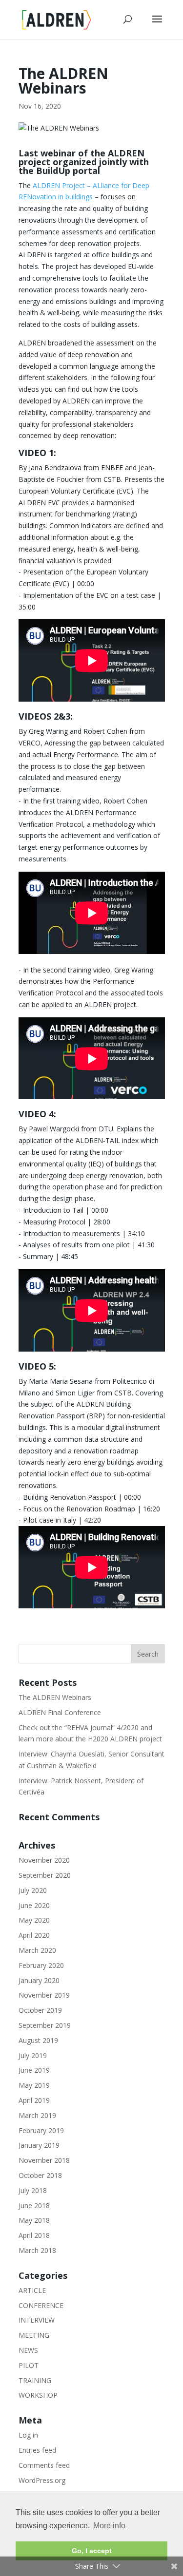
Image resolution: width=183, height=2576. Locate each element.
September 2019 (45, 2025)
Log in (28, 2435)
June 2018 (34, 2205)
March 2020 (37, 1950)
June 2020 (34, 1905)
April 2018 (34, 2235)
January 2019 (39, 2145)
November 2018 (44, 2160)
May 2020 (34, 1920)
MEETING (34, 2335)
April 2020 (34, 1935)
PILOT (29, 2365)
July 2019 (33, 2055)
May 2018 (34, 2220)
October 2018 (40, 2175)
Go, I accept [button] (92, 2551)
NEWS (28, 2350)
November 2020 (44, 1860)
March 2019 (37, 2115)
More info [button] (109, 2526)
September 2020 (45, 1875)
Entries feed (37, 2450)
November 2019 (44, 1995)
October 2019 (40, 2010)
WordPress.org (42, 2480)
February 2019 (41, 2130)
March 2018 (37, 2250)
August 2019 (38, 2040)
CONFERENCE (41, 2305)
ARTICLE (32, 2290)
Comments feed (44, 2465)
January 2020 (39, 1980)
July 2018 (33, 2190)
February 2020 (41, 1965)
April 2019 (34, 2100)
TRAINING (35, 2380)
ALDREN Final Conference (60, 1712)
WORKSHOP (38, 2395)
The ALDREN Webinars (55, 1697)
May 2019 (34, 2085)
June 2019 (34, 2070)
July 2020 (33, 1890)
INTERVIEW (37, 2320)
